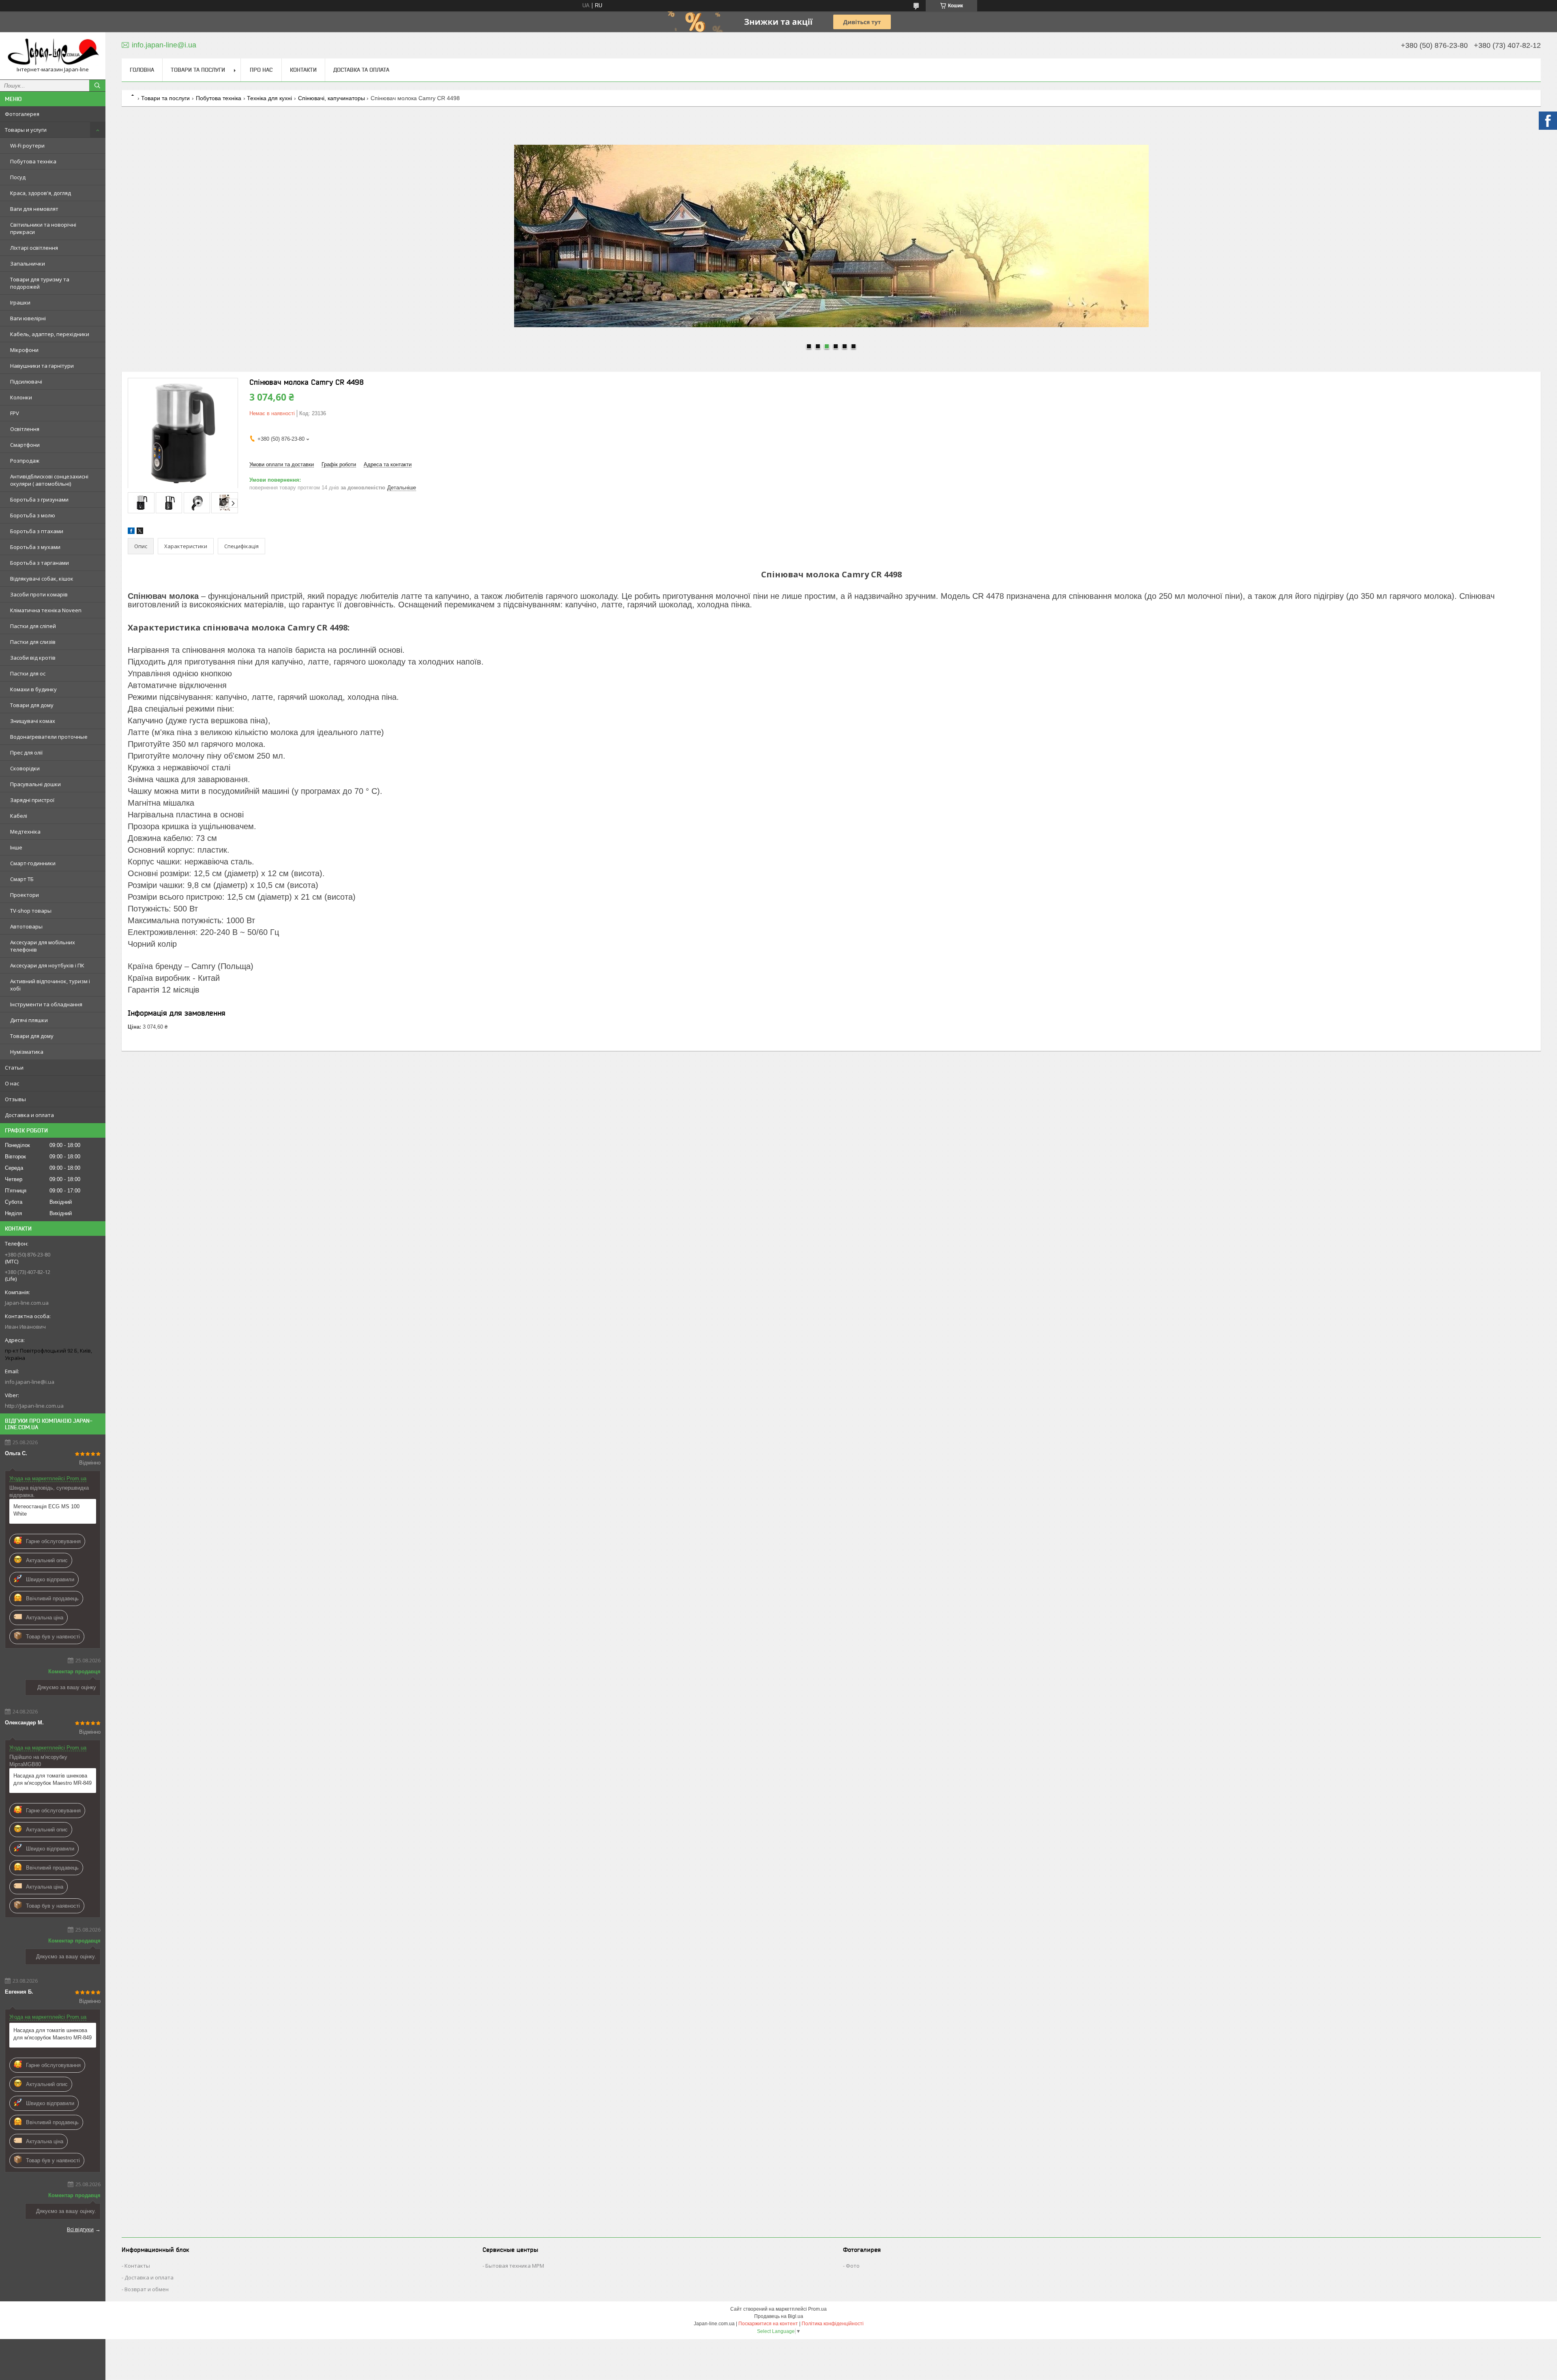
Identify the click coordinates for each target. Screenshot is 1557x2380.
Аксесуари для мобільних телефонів (43, 946)
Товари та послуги (198, 70)
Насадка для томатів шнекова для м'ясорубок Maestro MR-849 (53, 1779)
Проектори (25, 895)
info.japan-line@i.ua (30, 1382)
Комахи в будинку (33, 689)
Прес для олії (26, 753)
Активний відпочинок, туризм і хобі (50, 985)
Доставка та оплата (361, 70)
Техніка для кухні (269, 98)
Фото (853, 2266)
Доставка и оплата (29, 1115)
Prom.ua (817, 2309)
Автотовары (26, 926)
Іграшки (20, 302)
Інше (16, 847)
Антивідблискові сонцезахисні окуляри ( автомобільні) (49, 480)
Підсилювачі (26, 382)
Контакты (137, 2266)
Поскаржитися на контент (768, 2324)
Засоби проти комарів (39, 594)
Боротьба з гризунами (39, 500)
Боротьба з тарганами (40, 563)
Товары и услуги (26, 130)
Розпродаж (25, 461)
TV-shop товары (31, 911)
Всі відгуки (80, 2229)
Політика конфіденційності (833, 2324)
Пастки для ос (28, 673)
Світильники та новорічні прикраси (43, 228)
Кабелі (19, 816)
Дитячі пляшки (29, 1020)
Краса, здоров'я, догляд (41, 193)
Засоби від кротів (33, 658)
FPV (15, 413)
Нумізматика (27, 1052)
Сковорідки (25, 768)
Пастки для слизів (33, 642)
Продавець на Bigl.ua (779, 2316)
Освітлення (25, 429)
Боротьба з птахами (37, 531)
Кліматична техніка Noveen (46, 610)
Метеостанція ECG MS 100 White (46, 1510)
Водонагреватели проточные (49, 737)
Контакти (303, 70)
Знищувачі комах (33, 721)
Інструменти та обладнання (46, 1004)
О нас (12, 1083)
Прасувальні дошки (35, 784)
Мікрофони (24, 350)
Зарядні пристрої (32, 800)
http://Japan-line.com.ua (34, 1406)
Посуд (18, 177)
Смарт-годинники (33, 863)
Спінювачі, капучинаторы (331, 98)
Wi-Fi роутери (27, 146)
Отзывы (15, 1099)
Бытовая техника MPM (515, 2266)
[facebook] (131, 532)
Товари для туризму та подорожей (40, 283)
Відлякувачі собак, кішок (42, 579)
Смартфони (25, 445)
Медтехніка (25, 832)
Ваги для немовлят (34, 209)
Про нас (261, 70)
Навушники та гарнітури (42, 366)
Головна (142, 70)
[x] (140, 532)
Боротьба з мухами (35, 547)
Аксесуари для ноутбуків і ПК (47, 965)
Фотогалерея (22, 114)
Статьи (14, 1068)
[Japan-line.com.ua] (53, 52)
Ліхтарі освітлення (34, 248)
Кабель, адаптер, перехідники (50, 334)
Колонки (21, 397)
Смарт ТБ (22, 879)
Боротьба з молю (33, 515)
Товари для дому (32, 705)
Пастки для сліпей (33, 626)
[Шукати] (97, 86)
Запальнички (28, 264)
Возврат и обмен (147, 2289)
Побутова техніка (33, 161)
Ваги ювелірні (28, 318)
